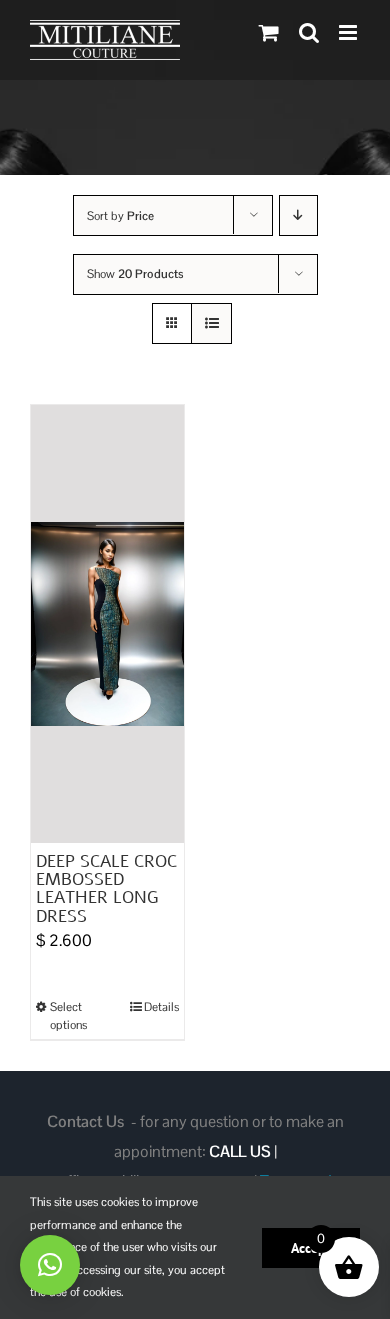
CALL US (240, 1151)
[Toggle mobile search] (309, 32)
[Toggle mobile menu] (349, 32)
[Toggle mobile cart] (269, 32)
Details (161, 1007)
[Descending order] (298, 215)
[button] (50, 1265)
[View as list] (211, 323)
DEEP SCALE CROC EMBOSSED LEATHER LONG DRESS (106, 889)
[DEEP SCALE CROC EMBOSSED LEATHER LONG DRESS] (107, 624)
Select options (68, 1016)
